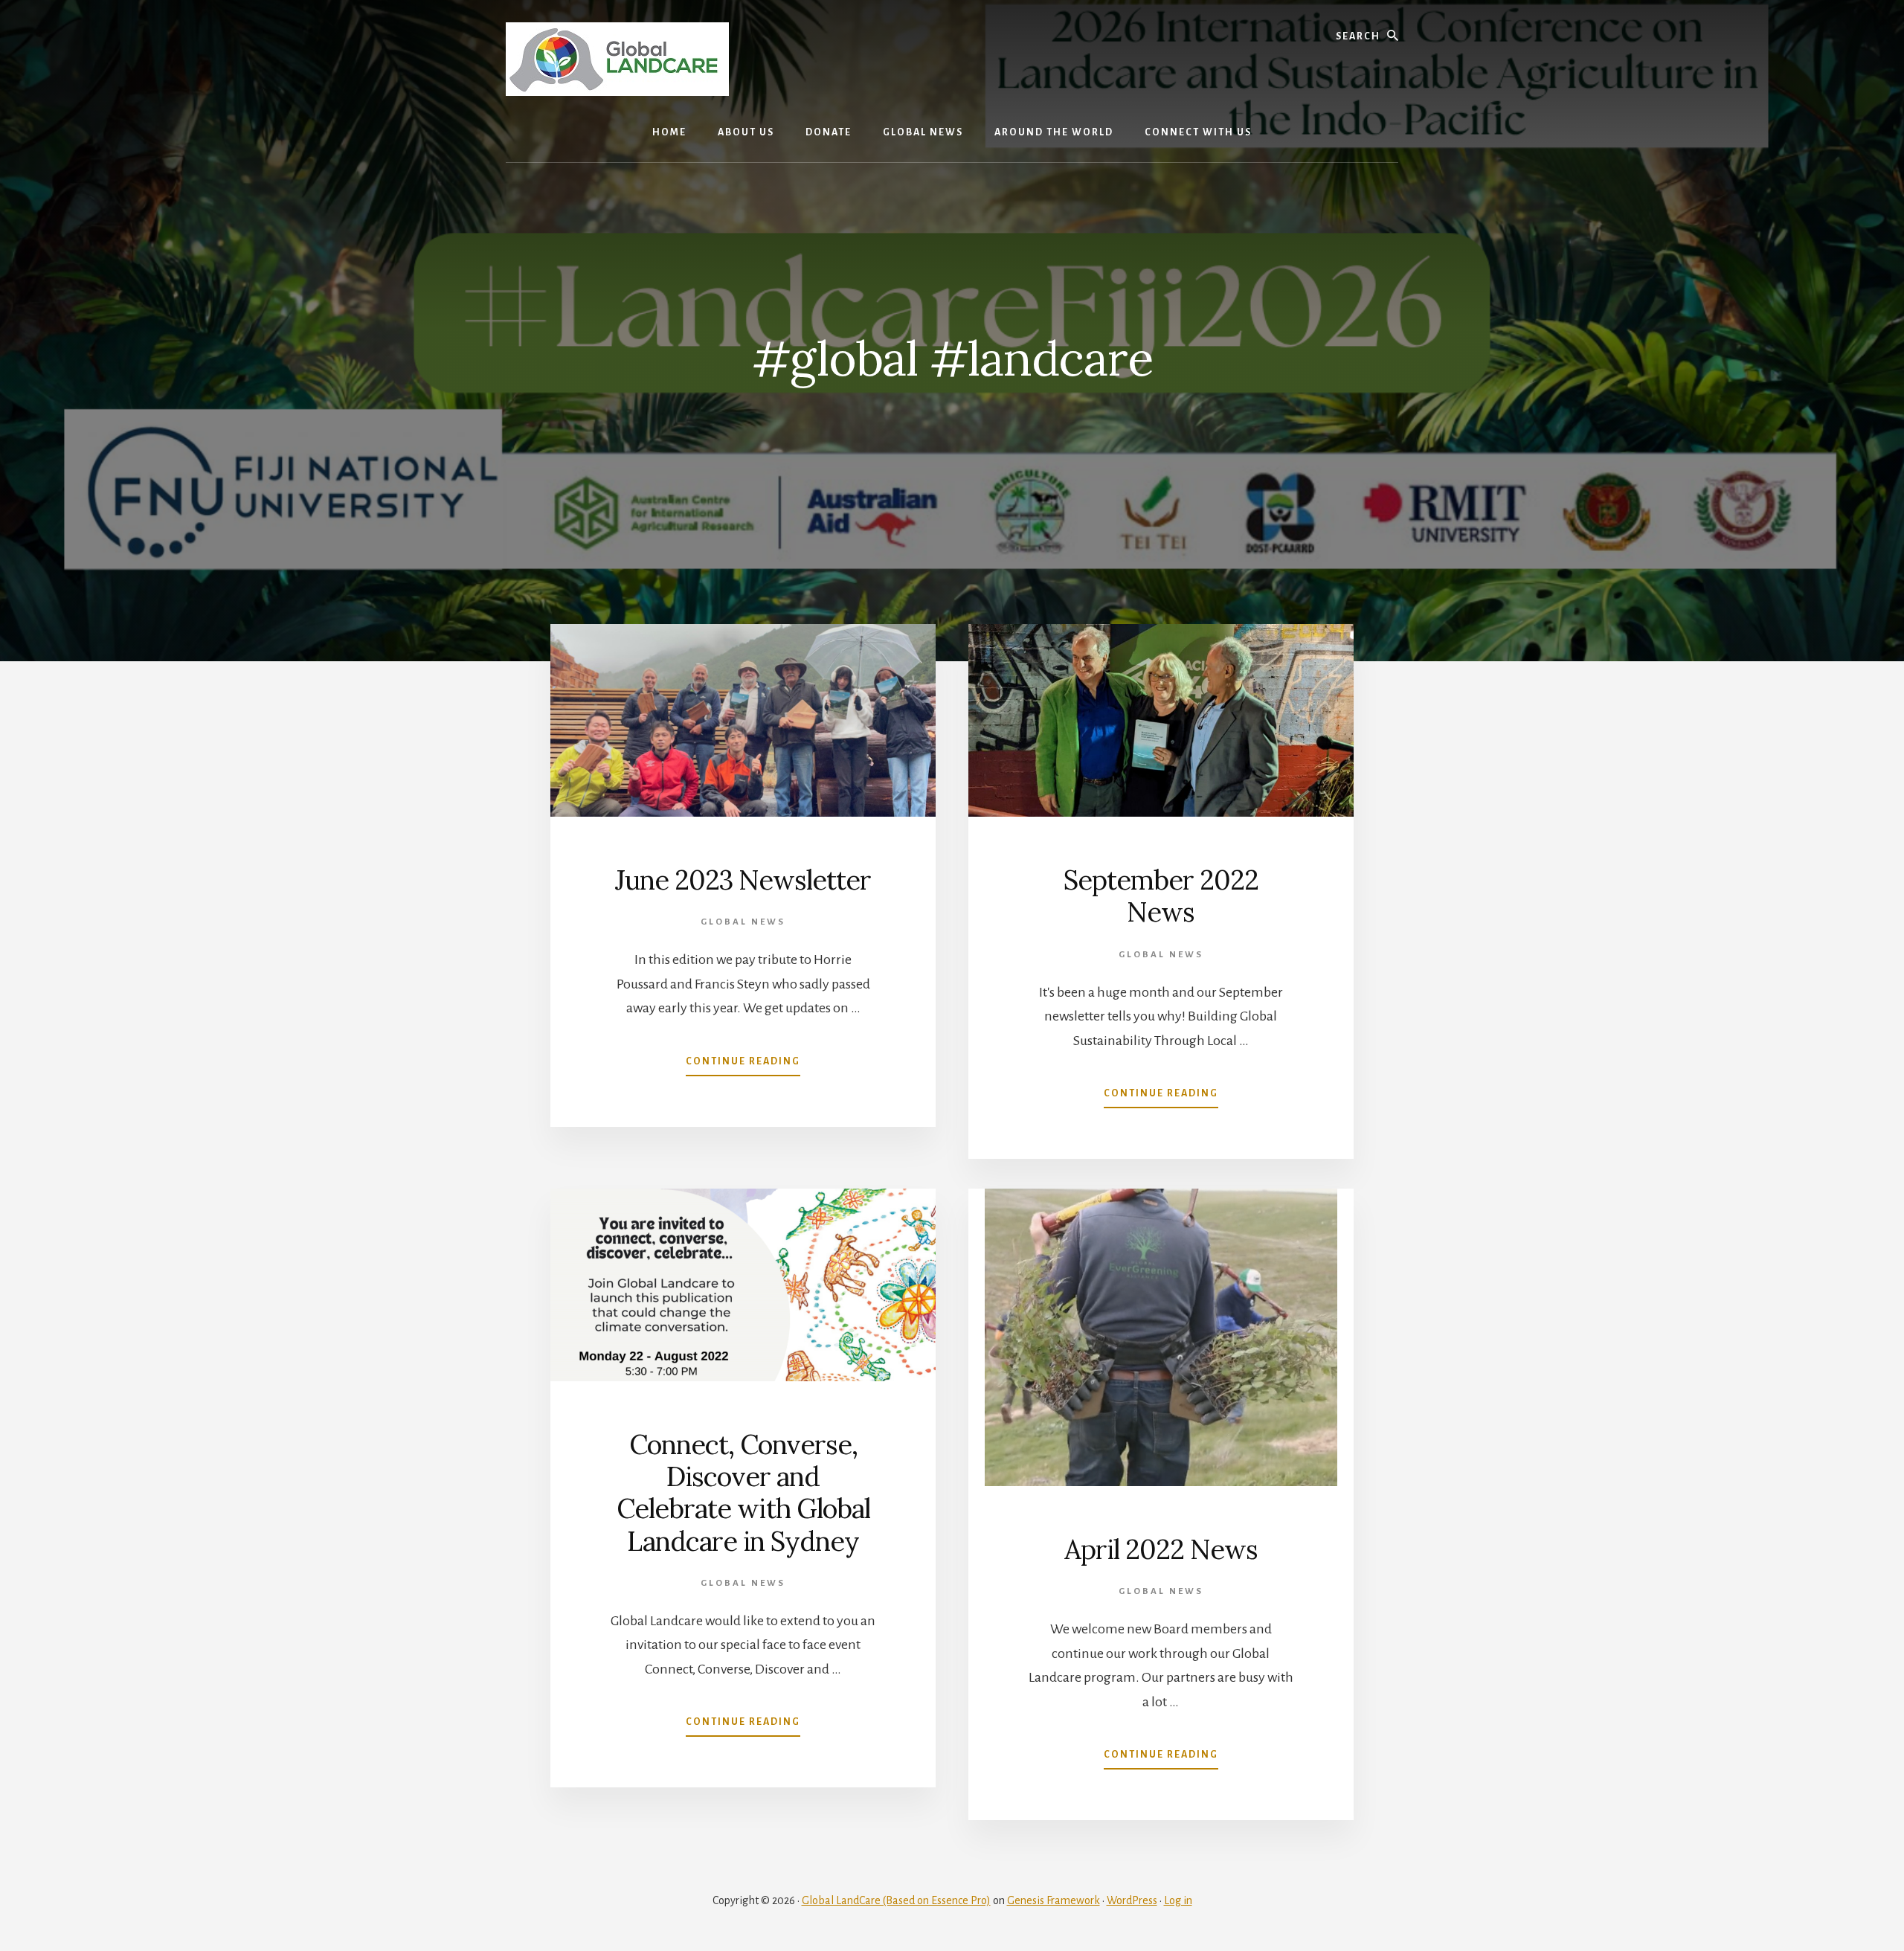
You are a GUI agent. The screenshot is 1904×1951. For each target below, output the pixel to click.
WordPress (1132, 1900)
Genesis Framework (1054, 1900)
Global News (743, 922)
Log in (1178, 1900)
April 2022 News (1161, 1549)
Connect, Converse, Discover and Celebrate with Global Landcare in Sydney (743, 1493)
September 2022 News (1161, 896)
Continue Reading (743, 1066)
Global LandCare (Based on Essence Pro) (896, 1900)
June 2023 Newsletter (743, 880)
